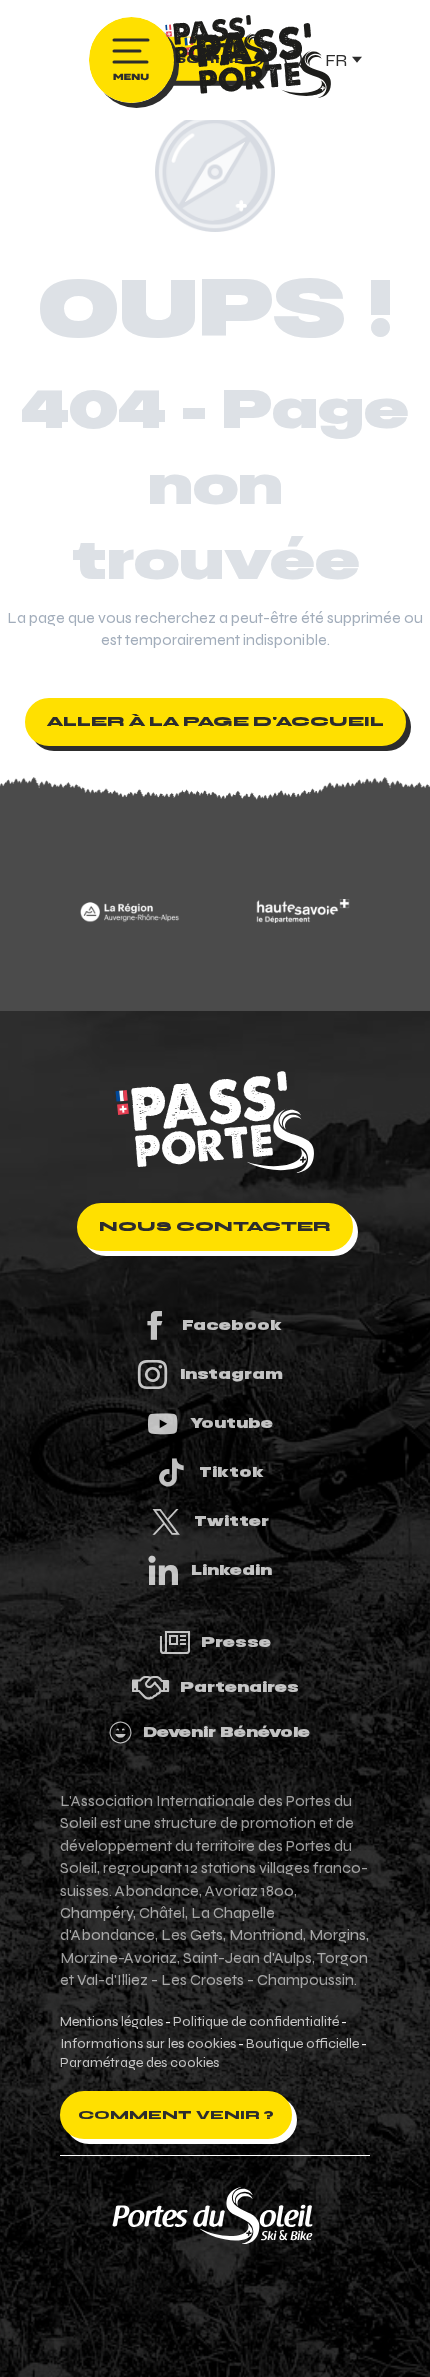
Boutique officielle (302, 2044)
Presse (236, 1642)
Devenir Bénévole (226, 1732)
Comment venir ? (176, 2115)
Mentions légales (111, 2022)
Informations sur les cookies (148, 2044)
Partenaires (239, 1687)
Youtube (231, 1423)
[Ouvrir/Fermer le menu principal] (131, 60)
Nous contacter (215, 1226)
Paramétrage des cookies (139, 2063)
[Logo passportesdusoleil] (215, 1122)
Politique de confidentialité (256, 2022)
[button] (342, 59)
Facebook (232, 1325)
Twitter (231, 1521)
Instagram (231, 1374)
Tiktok (231, 1472)
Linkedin (231, 1570)
